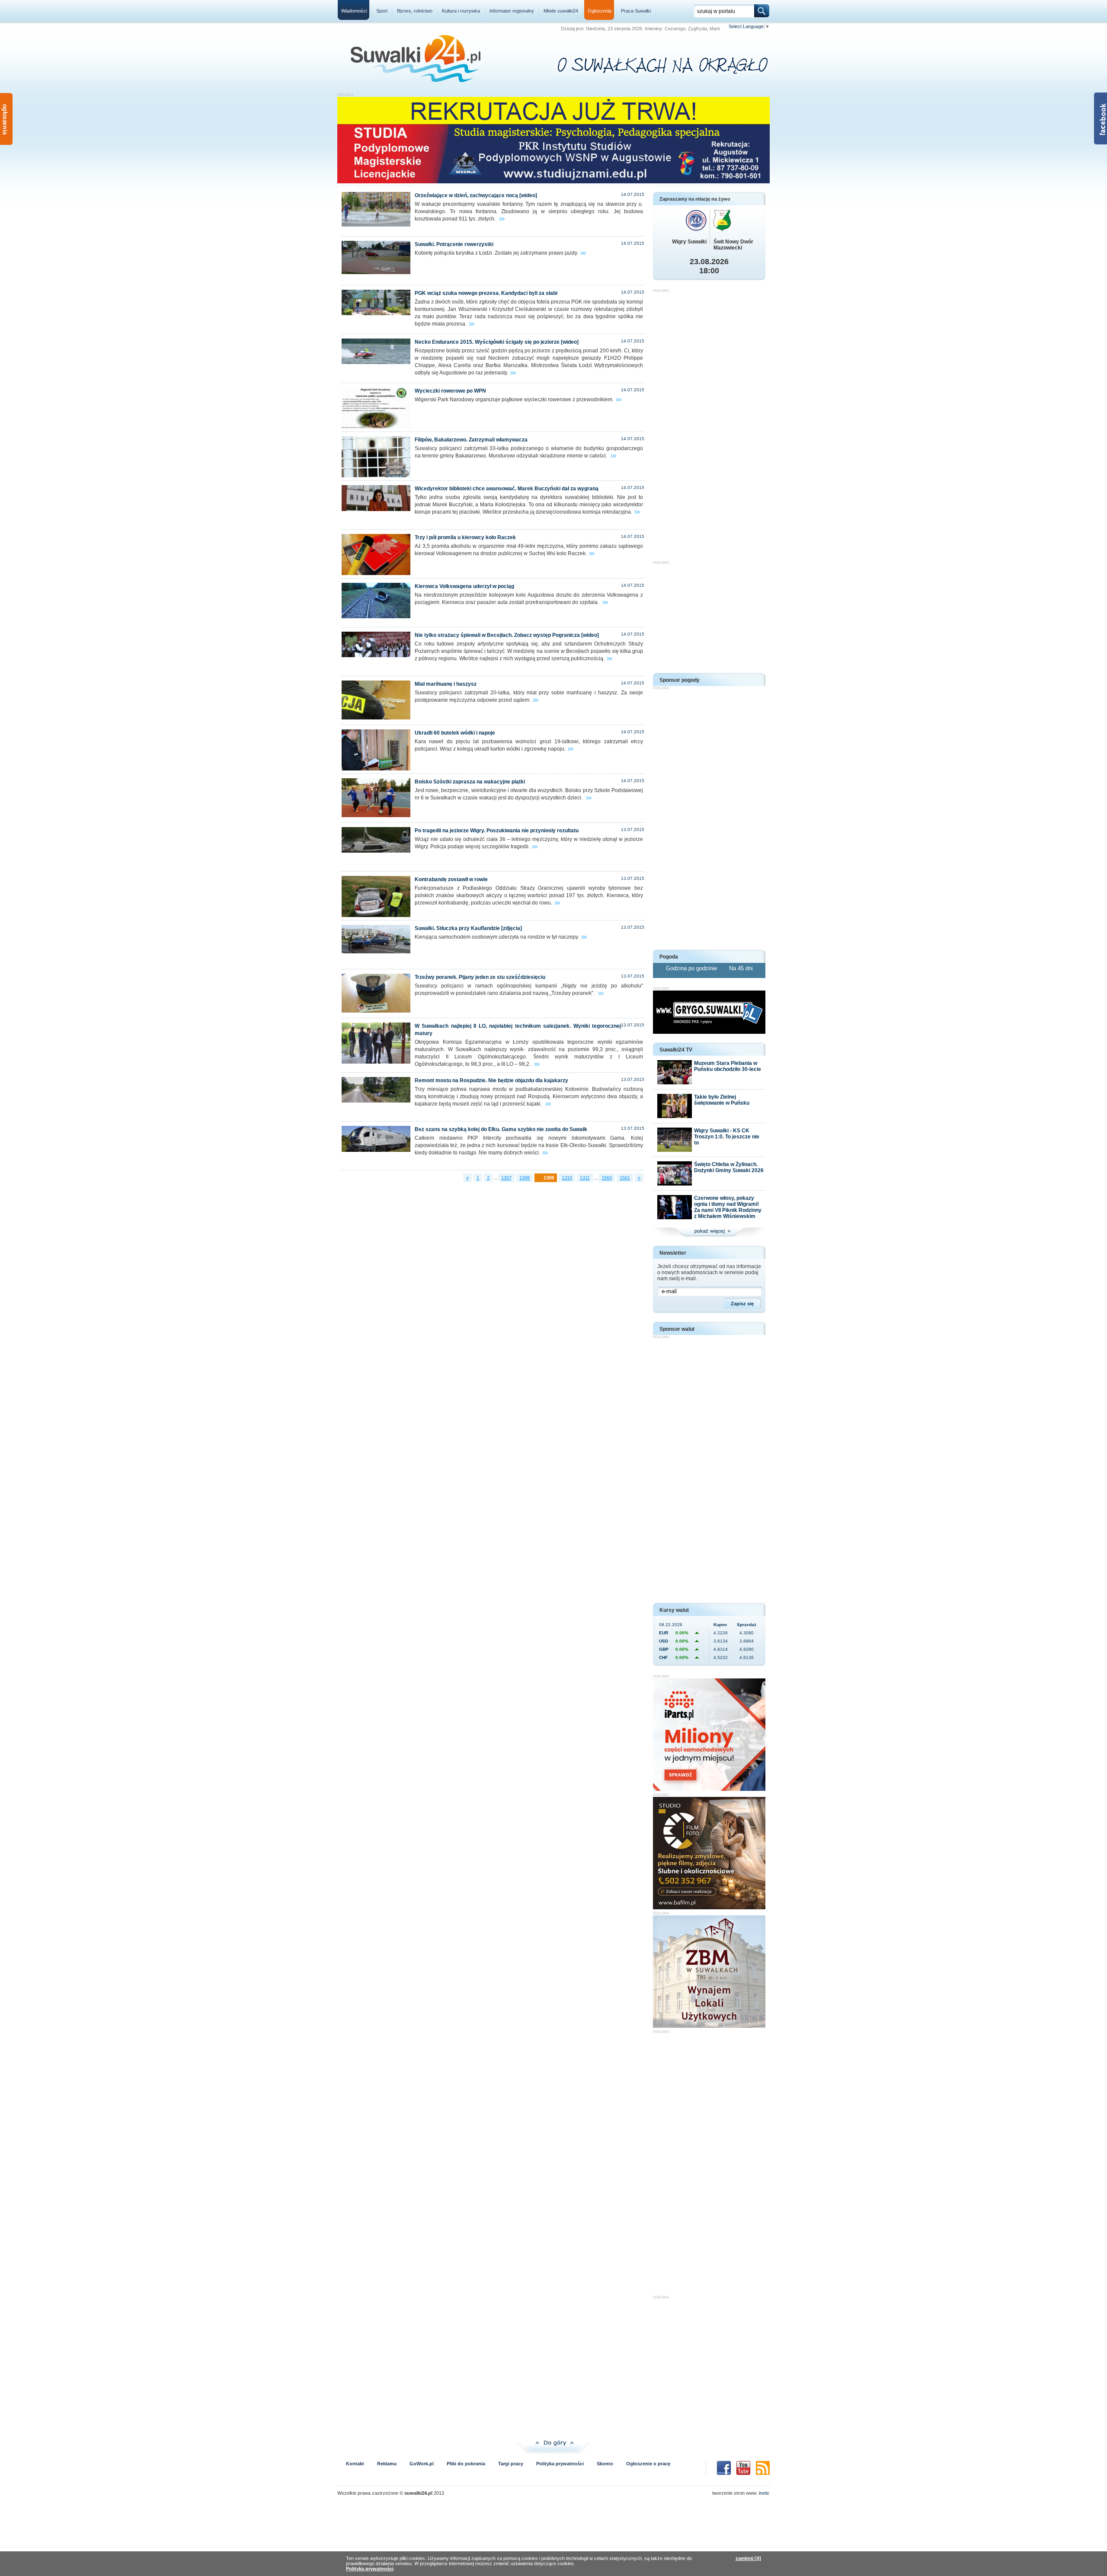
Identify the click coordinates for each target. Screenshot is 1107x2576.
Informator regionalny (512, 11)
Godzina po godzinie (692, 968)
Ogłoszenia (600, 11)
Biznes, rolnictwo (415, 11)
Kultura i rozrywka (461, 11)
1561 (625, 1178)
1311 (585, 1178)
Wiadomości (354, 11)
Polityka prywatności (560, 2464)
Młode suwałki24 (561, 11)
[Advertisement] (709, 422)
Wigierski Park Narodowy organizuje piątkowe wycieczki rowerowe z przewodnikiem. (514, 400)
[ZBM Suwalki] (709, 2026)
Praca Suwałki (636, 11)
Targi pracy (511, 2464)
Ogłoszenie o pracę (648, 2464)
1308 (525, 1178)
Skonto (605, 2464)
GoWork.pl (422, 2464)
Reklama (387, 2464)
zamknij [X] (748, 2558)
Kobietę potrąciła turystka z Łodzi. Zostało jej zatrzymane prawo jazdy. (496, 253)
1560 (607, 1178)
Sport (382, 11)
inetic (764, 2493)
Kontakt (355, 2464)
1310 (567, 1178)
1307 (506, 1178)
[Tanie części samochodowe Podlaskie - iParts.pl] (709, 1789)
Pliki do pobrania (466, 2464)
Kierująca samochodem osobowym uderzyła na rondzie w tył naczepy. (497, 937)
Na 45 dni (741, 968)
